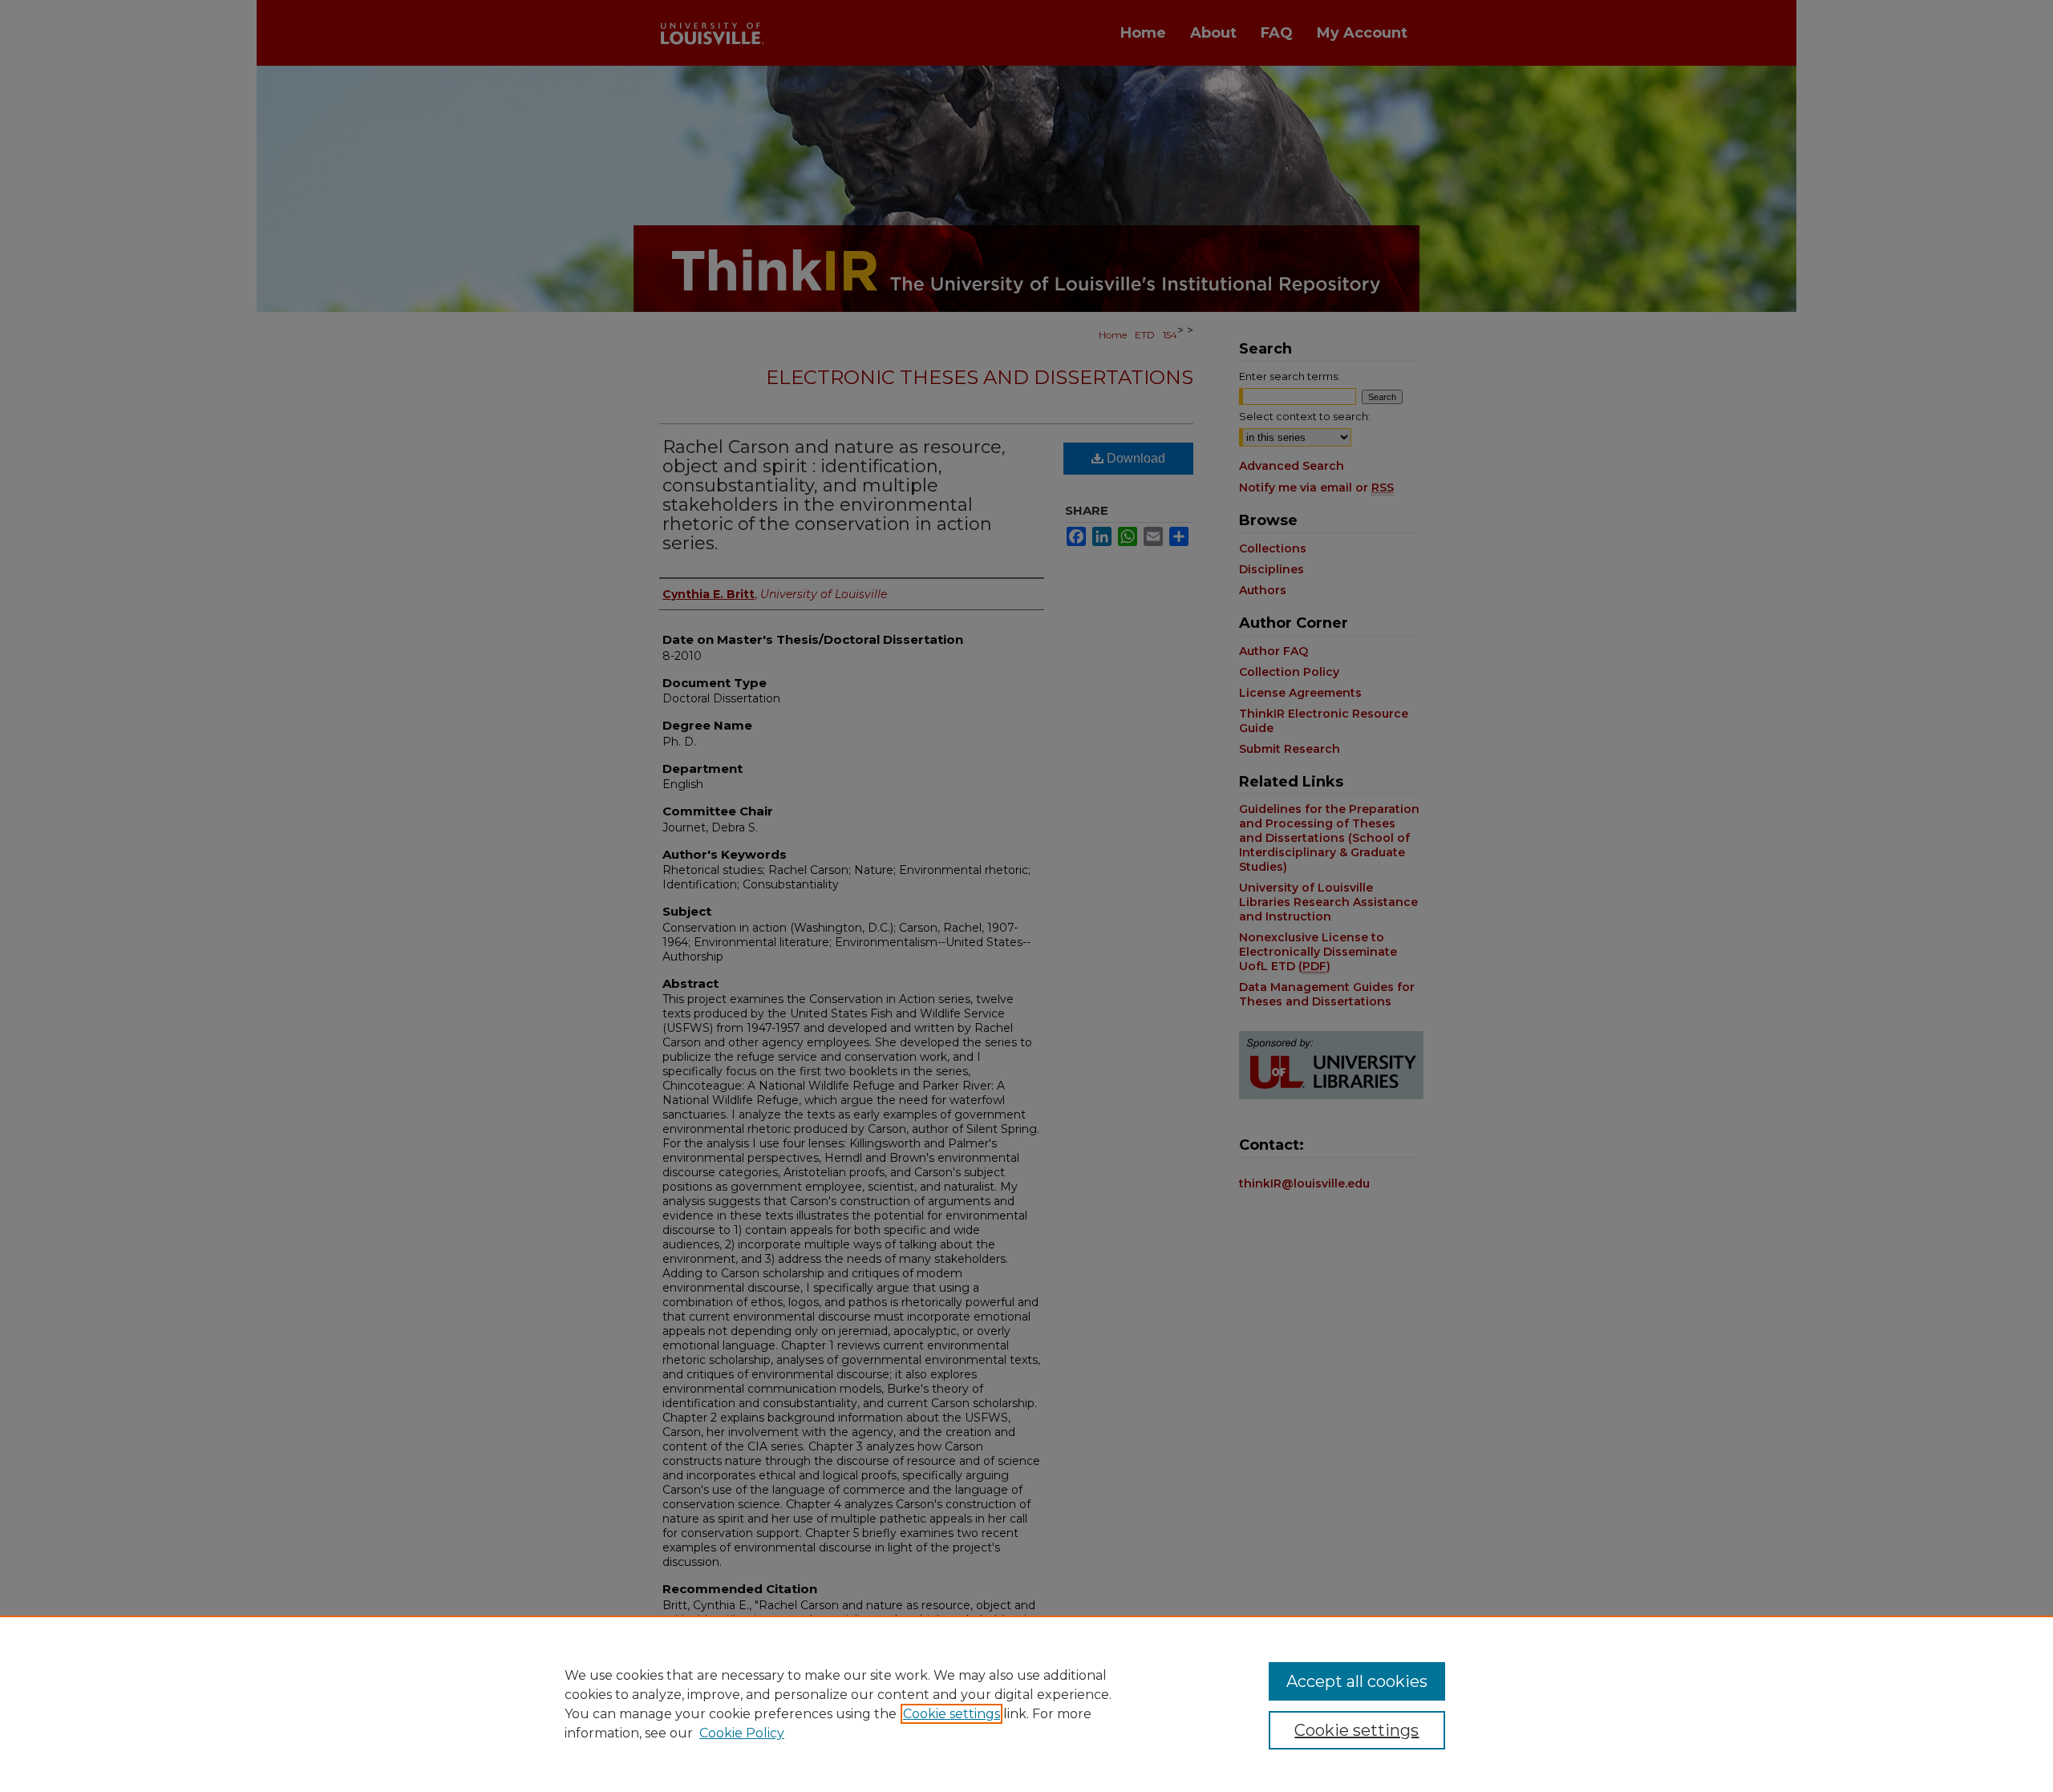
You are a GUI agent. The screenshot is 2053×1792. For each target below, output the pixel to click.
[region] (1026, 1704)
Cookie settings (952, 1714)
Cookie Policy (742, 1733)
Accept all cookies (1357, 1681)
